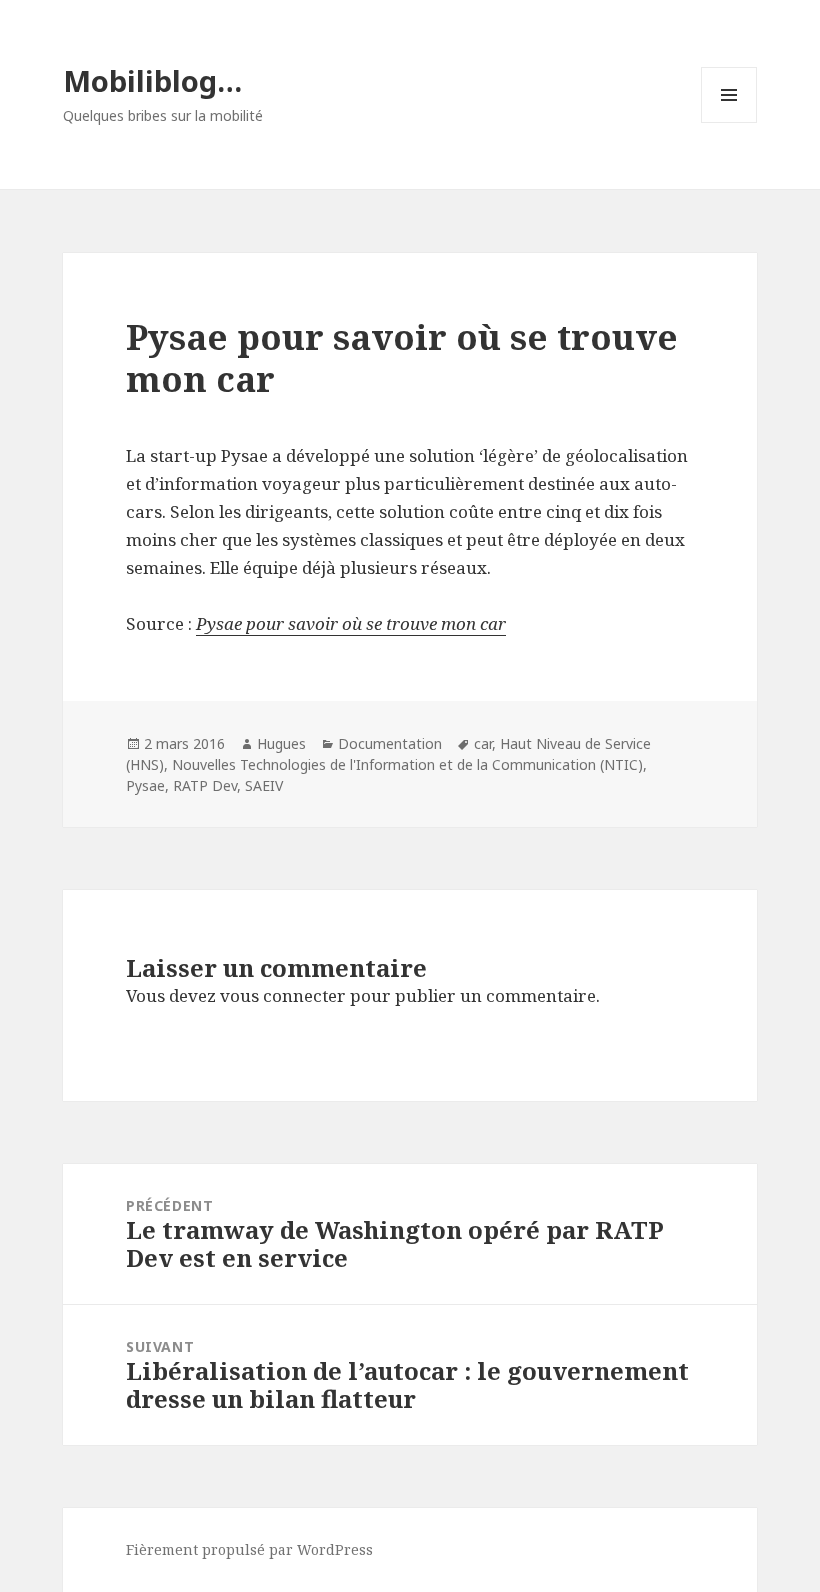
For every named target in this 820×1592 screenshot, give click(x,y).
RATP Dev (205, 785)
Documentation (390, 743)
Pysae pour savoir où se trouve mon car (351, 623)
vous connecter (283, 995)
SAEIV (264, 785)
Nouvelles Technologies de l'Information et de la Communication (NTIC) (407, 764)
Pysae (145, 785)
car (483, 743)
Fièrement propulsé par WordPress (249, 1549)
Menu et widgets (729, 122)
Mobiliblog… (152, 80)
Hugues (281, 743)
